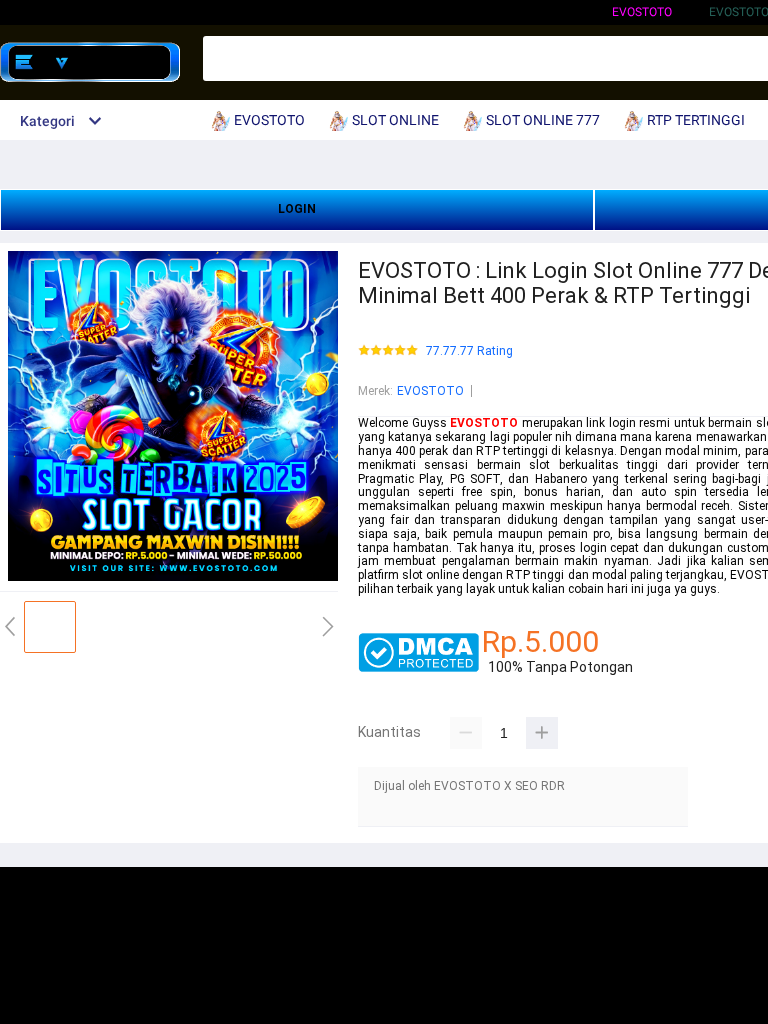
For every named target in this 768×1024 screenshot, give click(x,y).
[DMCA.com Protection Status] (418, 668)
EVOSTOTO (642, 12)
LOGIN (297, 209)
